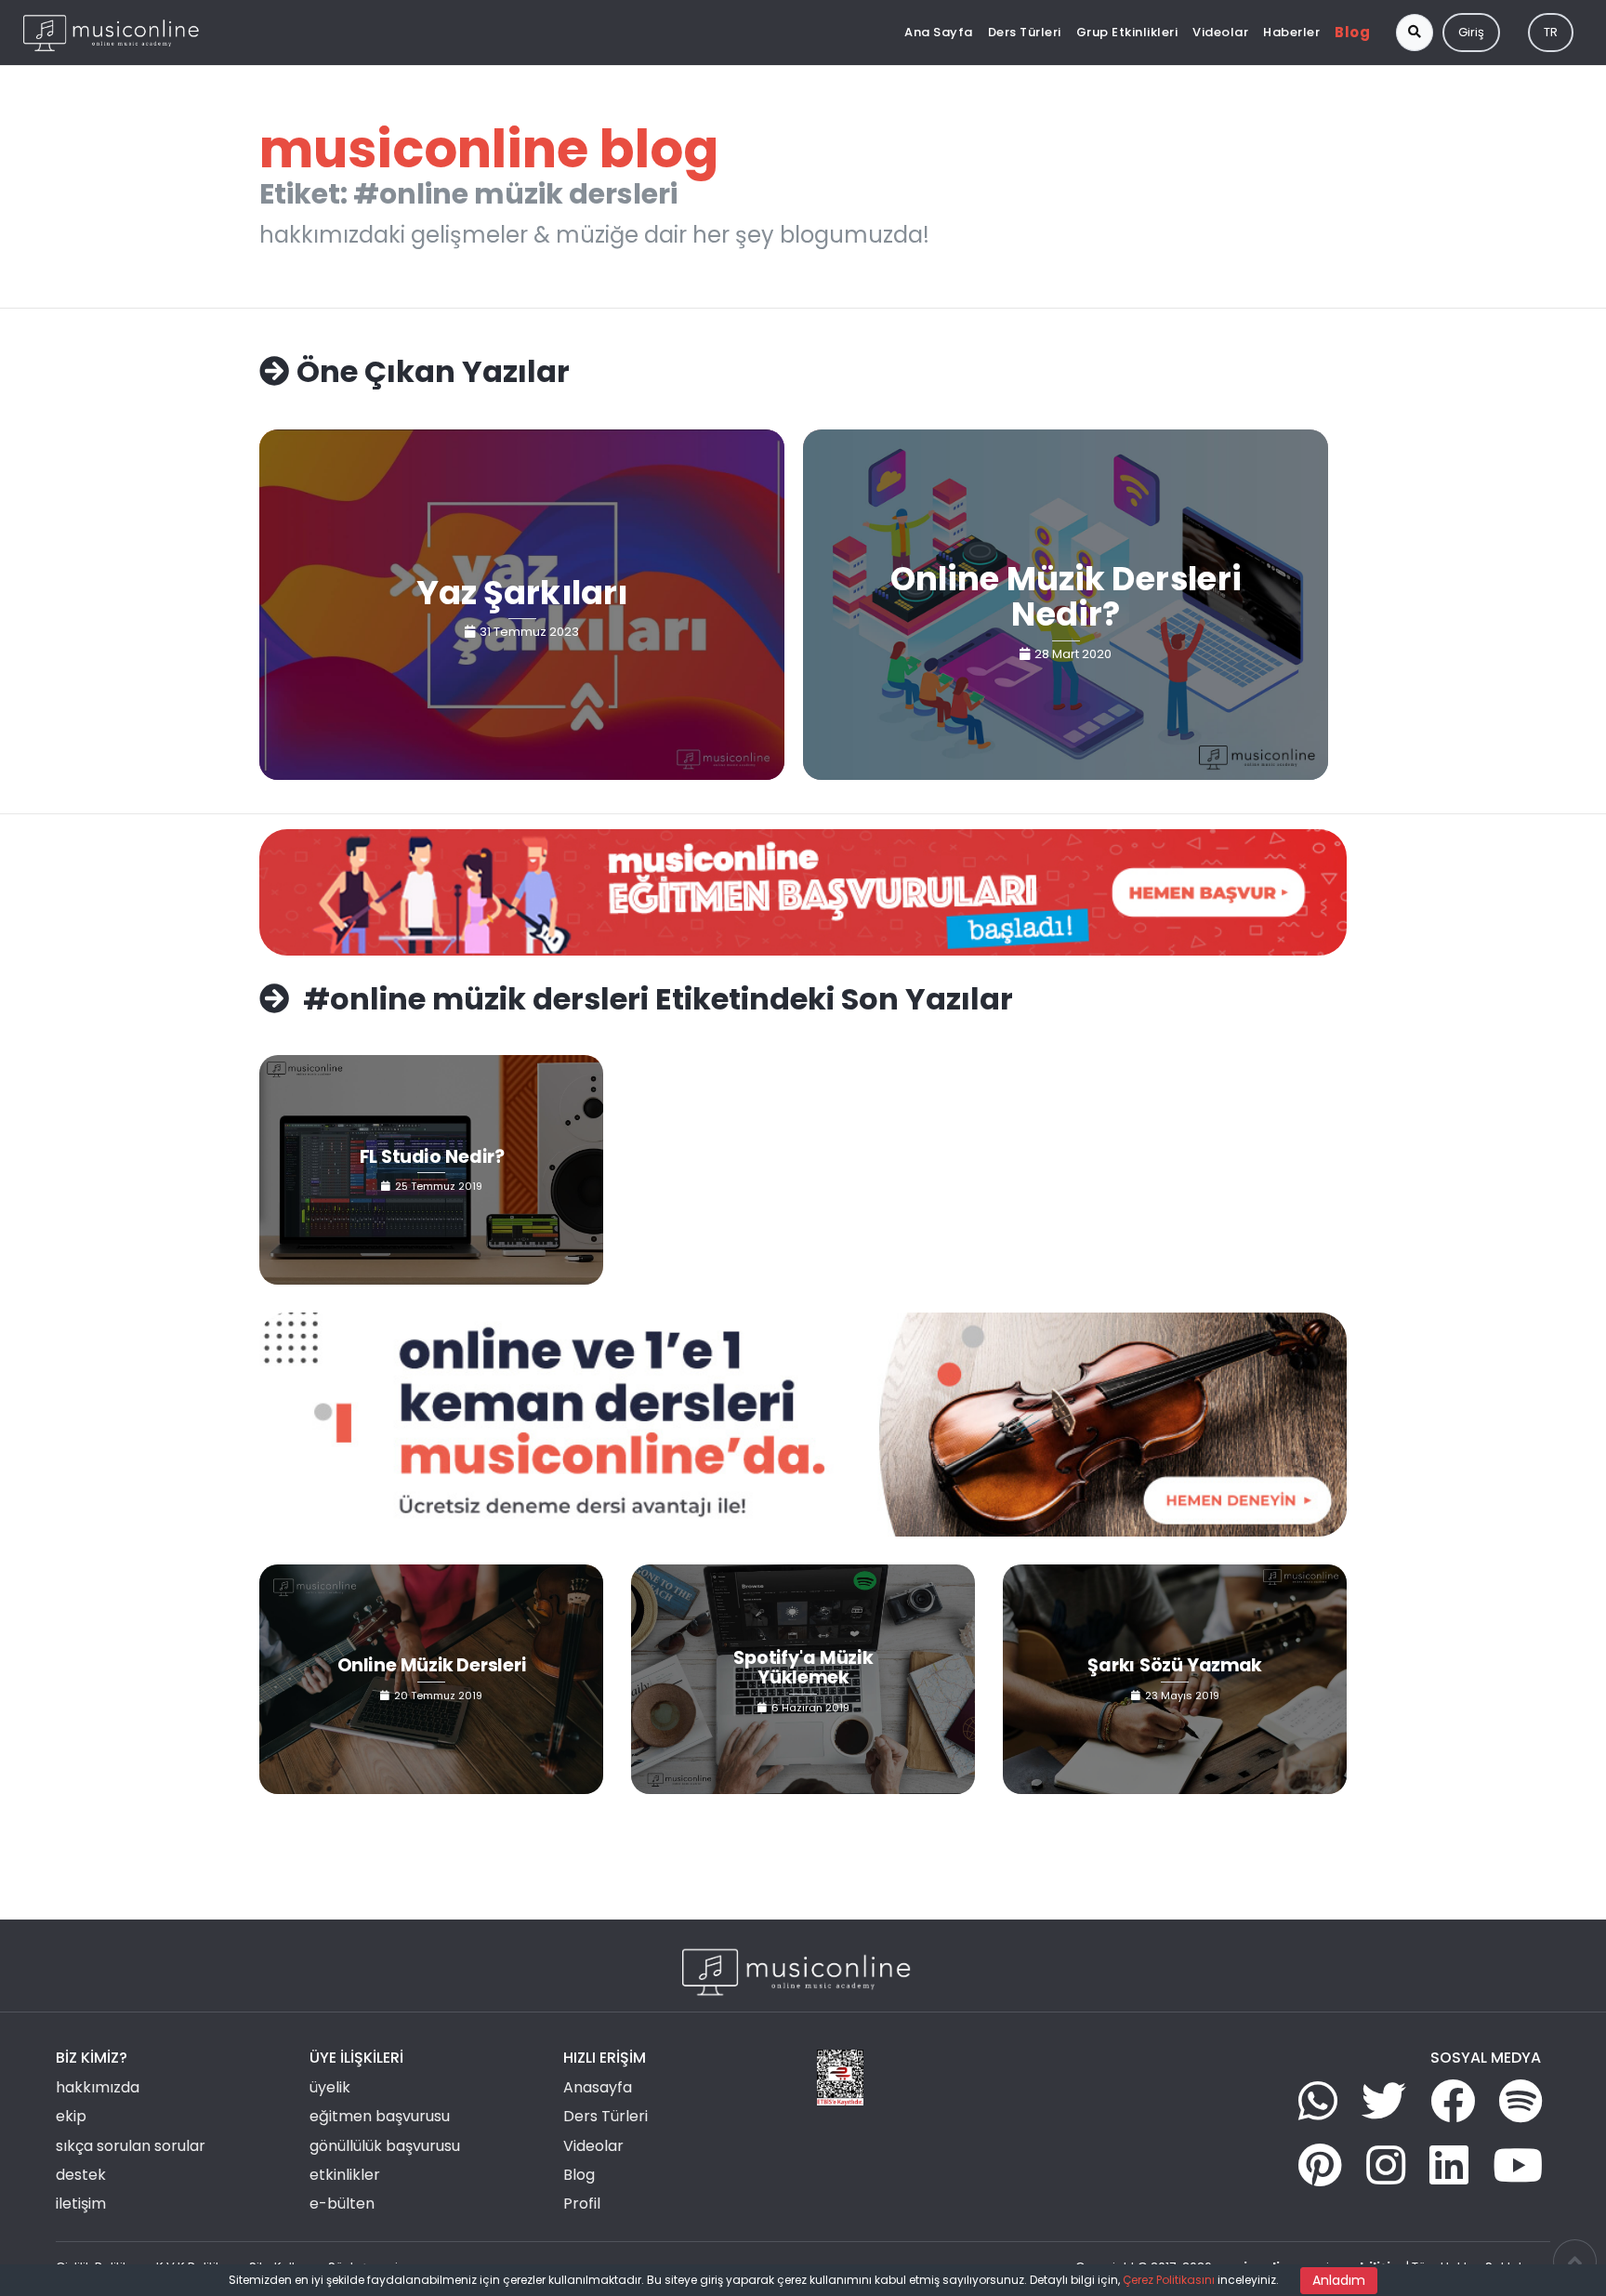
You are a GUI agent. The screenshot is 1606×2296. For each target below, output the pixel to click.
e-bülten (342, 2204)
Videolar (1220, 32)
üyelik (330, 2087)
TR (1551, 32)
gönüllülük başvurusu (385, 2146)
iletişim (81, 2204)
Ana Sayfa (939, 32)
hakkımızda (98, 2087)
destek (81, 2175)
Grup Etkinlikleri (1127, 32)
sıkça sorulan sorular (131, 2146)
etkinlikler (345, 2175)
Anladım (1339, 2280)
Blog (1352, 32)
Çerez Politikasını (1169, 2280)
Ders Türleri (1025, 32)
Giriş (1471, 32)
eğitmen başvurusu (380, 2116)
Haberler (1291, 32)
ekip (71, 2116)
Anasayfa (598, 2087)
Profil (582, 2204)
